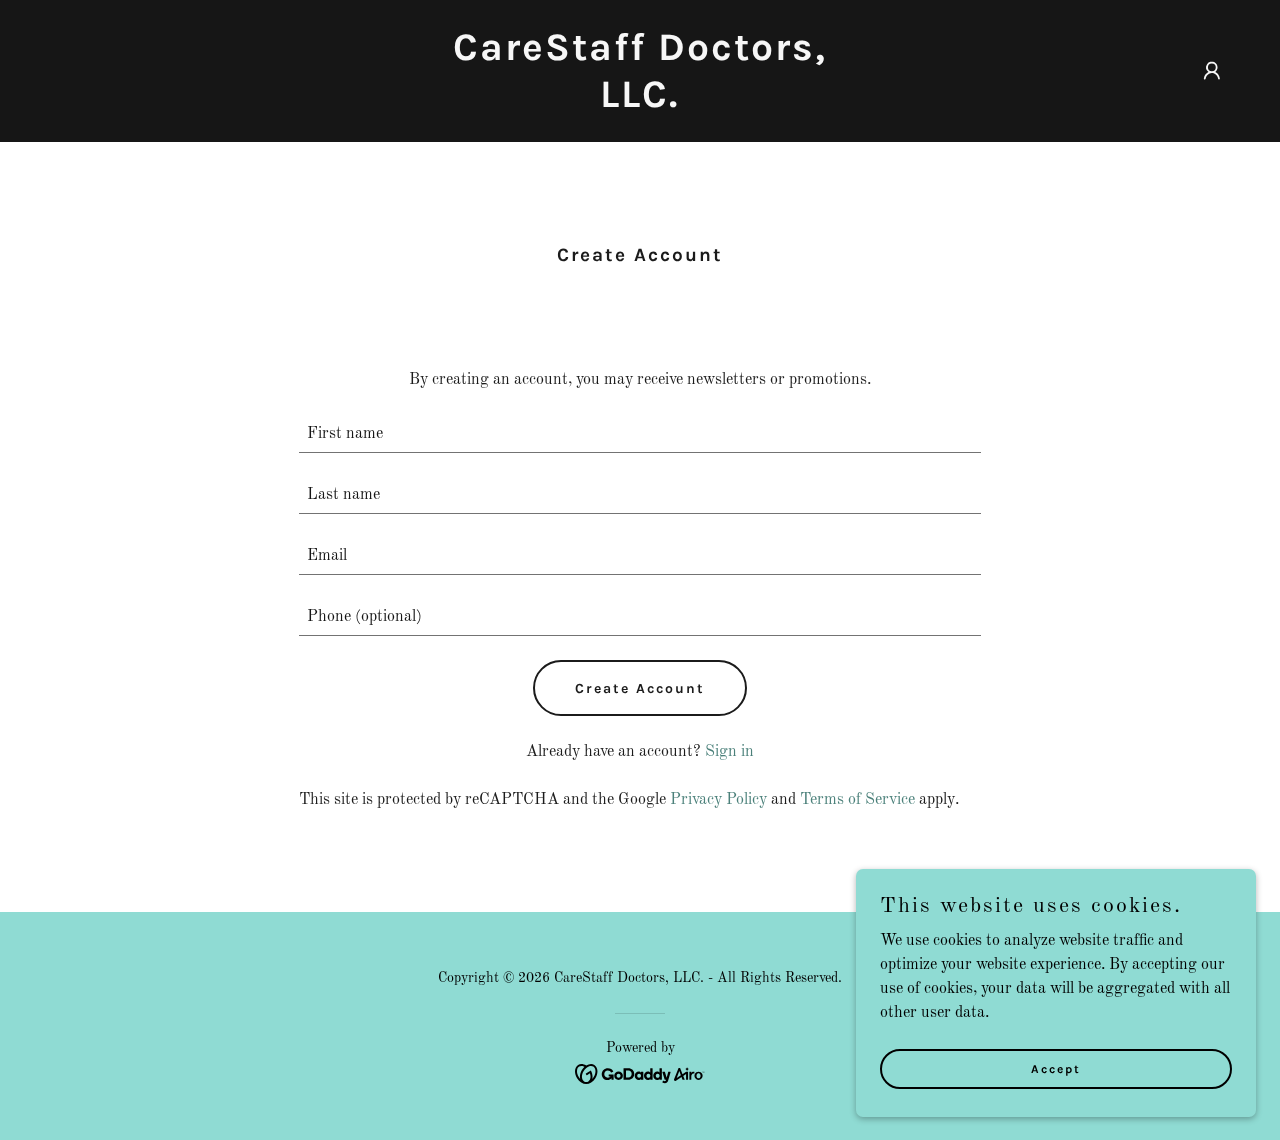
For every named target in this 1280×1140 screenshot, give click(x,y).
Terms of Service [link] (857, 800)
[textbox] (640, 434)
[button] (1212, 71)
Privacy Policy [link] (718, 800)
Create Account (640, 688)
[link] (640, 103)
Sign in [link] (729, 752)
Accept (1056, 1068)
